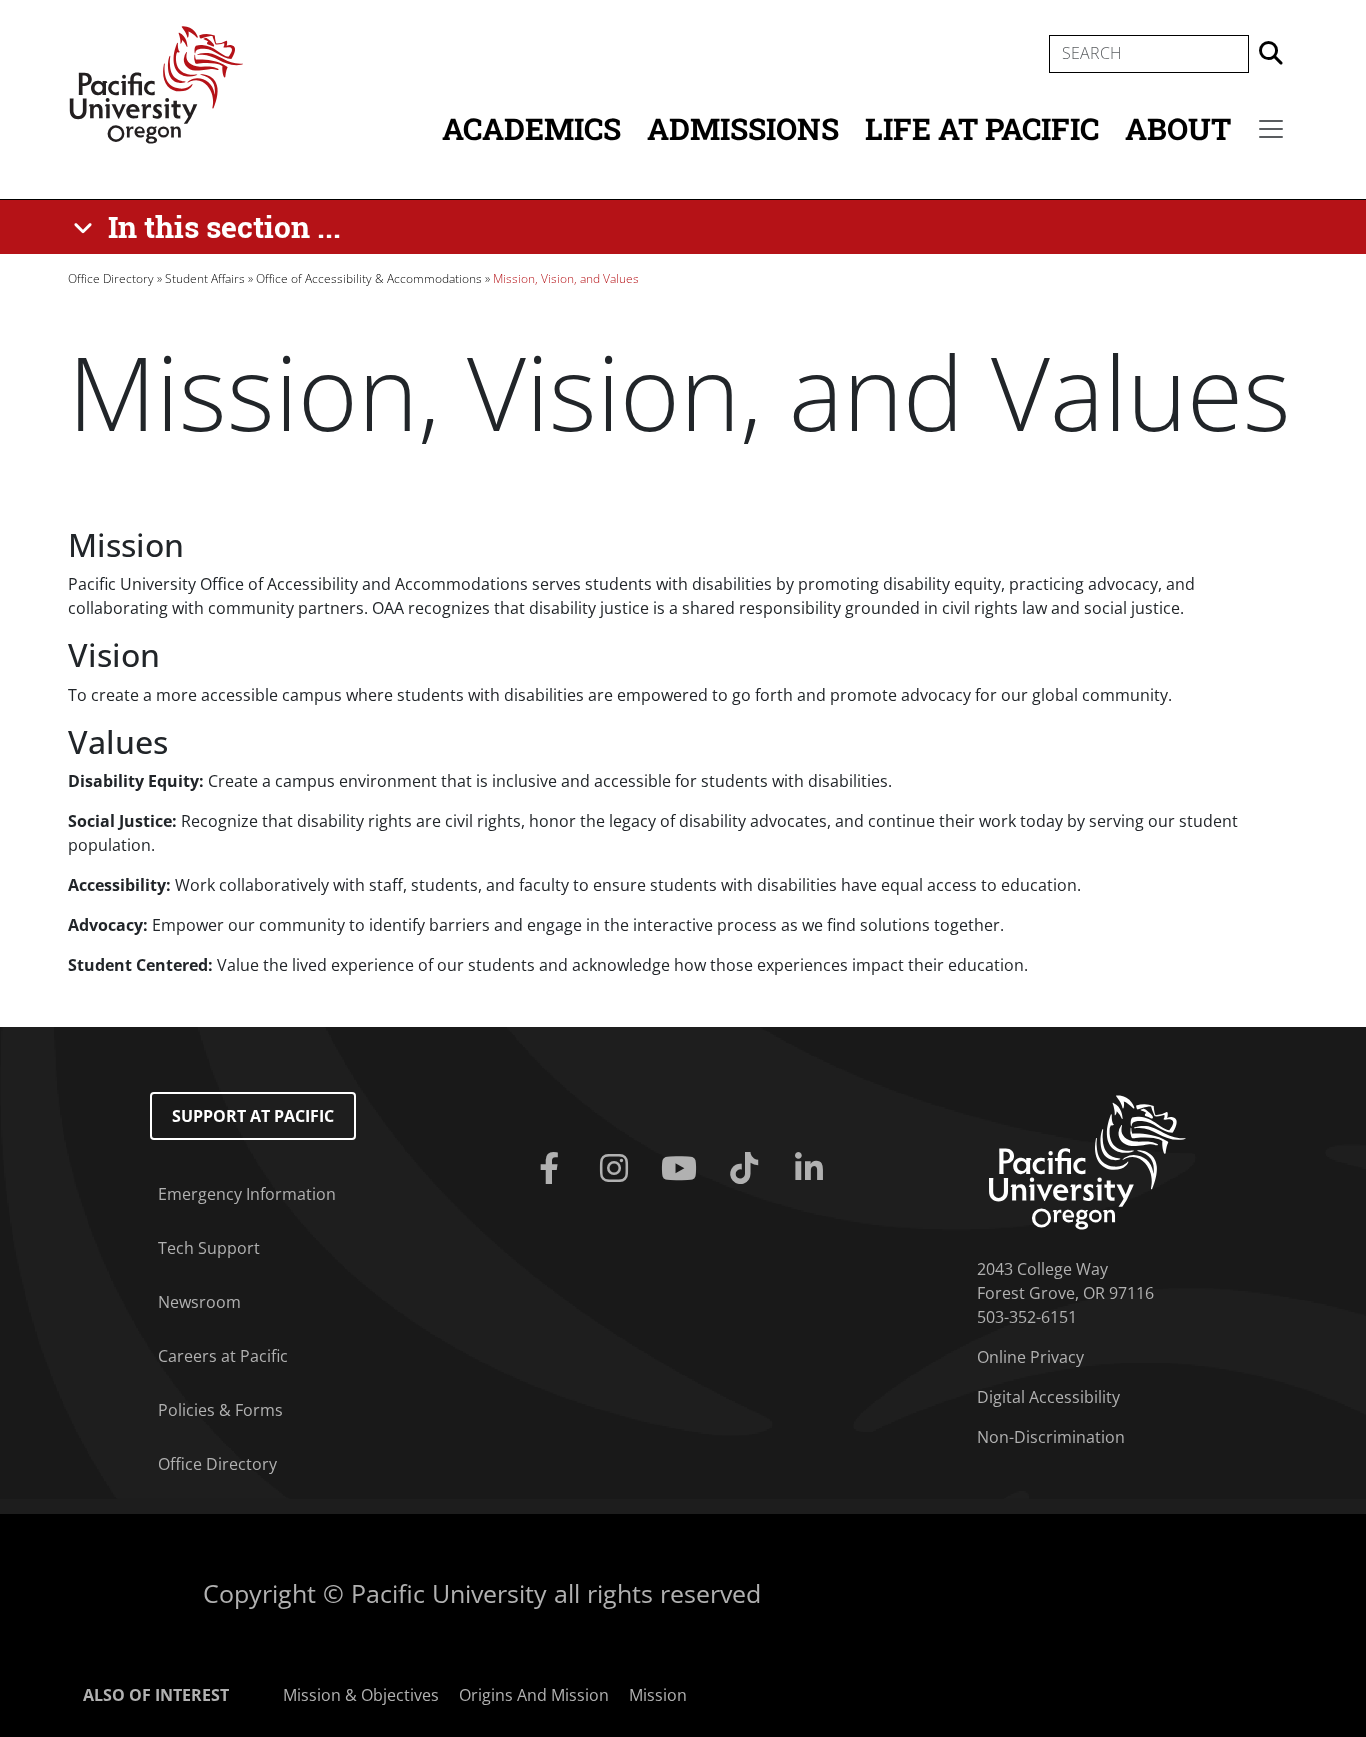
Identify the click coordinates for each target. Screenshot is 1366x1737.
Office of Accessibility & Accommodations (369, 278)
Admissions (743, 128)
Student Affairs (205, 278)
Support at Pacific (253, 1116)
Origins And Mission (534, 1695)
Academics (531, 128)
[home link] (1087, 1161)
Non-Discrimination (1051, 1437)
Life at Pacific (982, 128)
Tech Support (209, 1248)
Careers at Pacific (223, 1356)
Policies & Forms (220, 1410)
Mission (658, 1695)
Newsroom (199, 1302)
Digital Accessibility (1048, 1397)
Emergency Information (247, 1194)
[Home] (156, 83)
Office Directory (111, 278)
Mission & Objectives (361, 1695)
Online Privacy (1030, 1357)
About (1178, 128)
